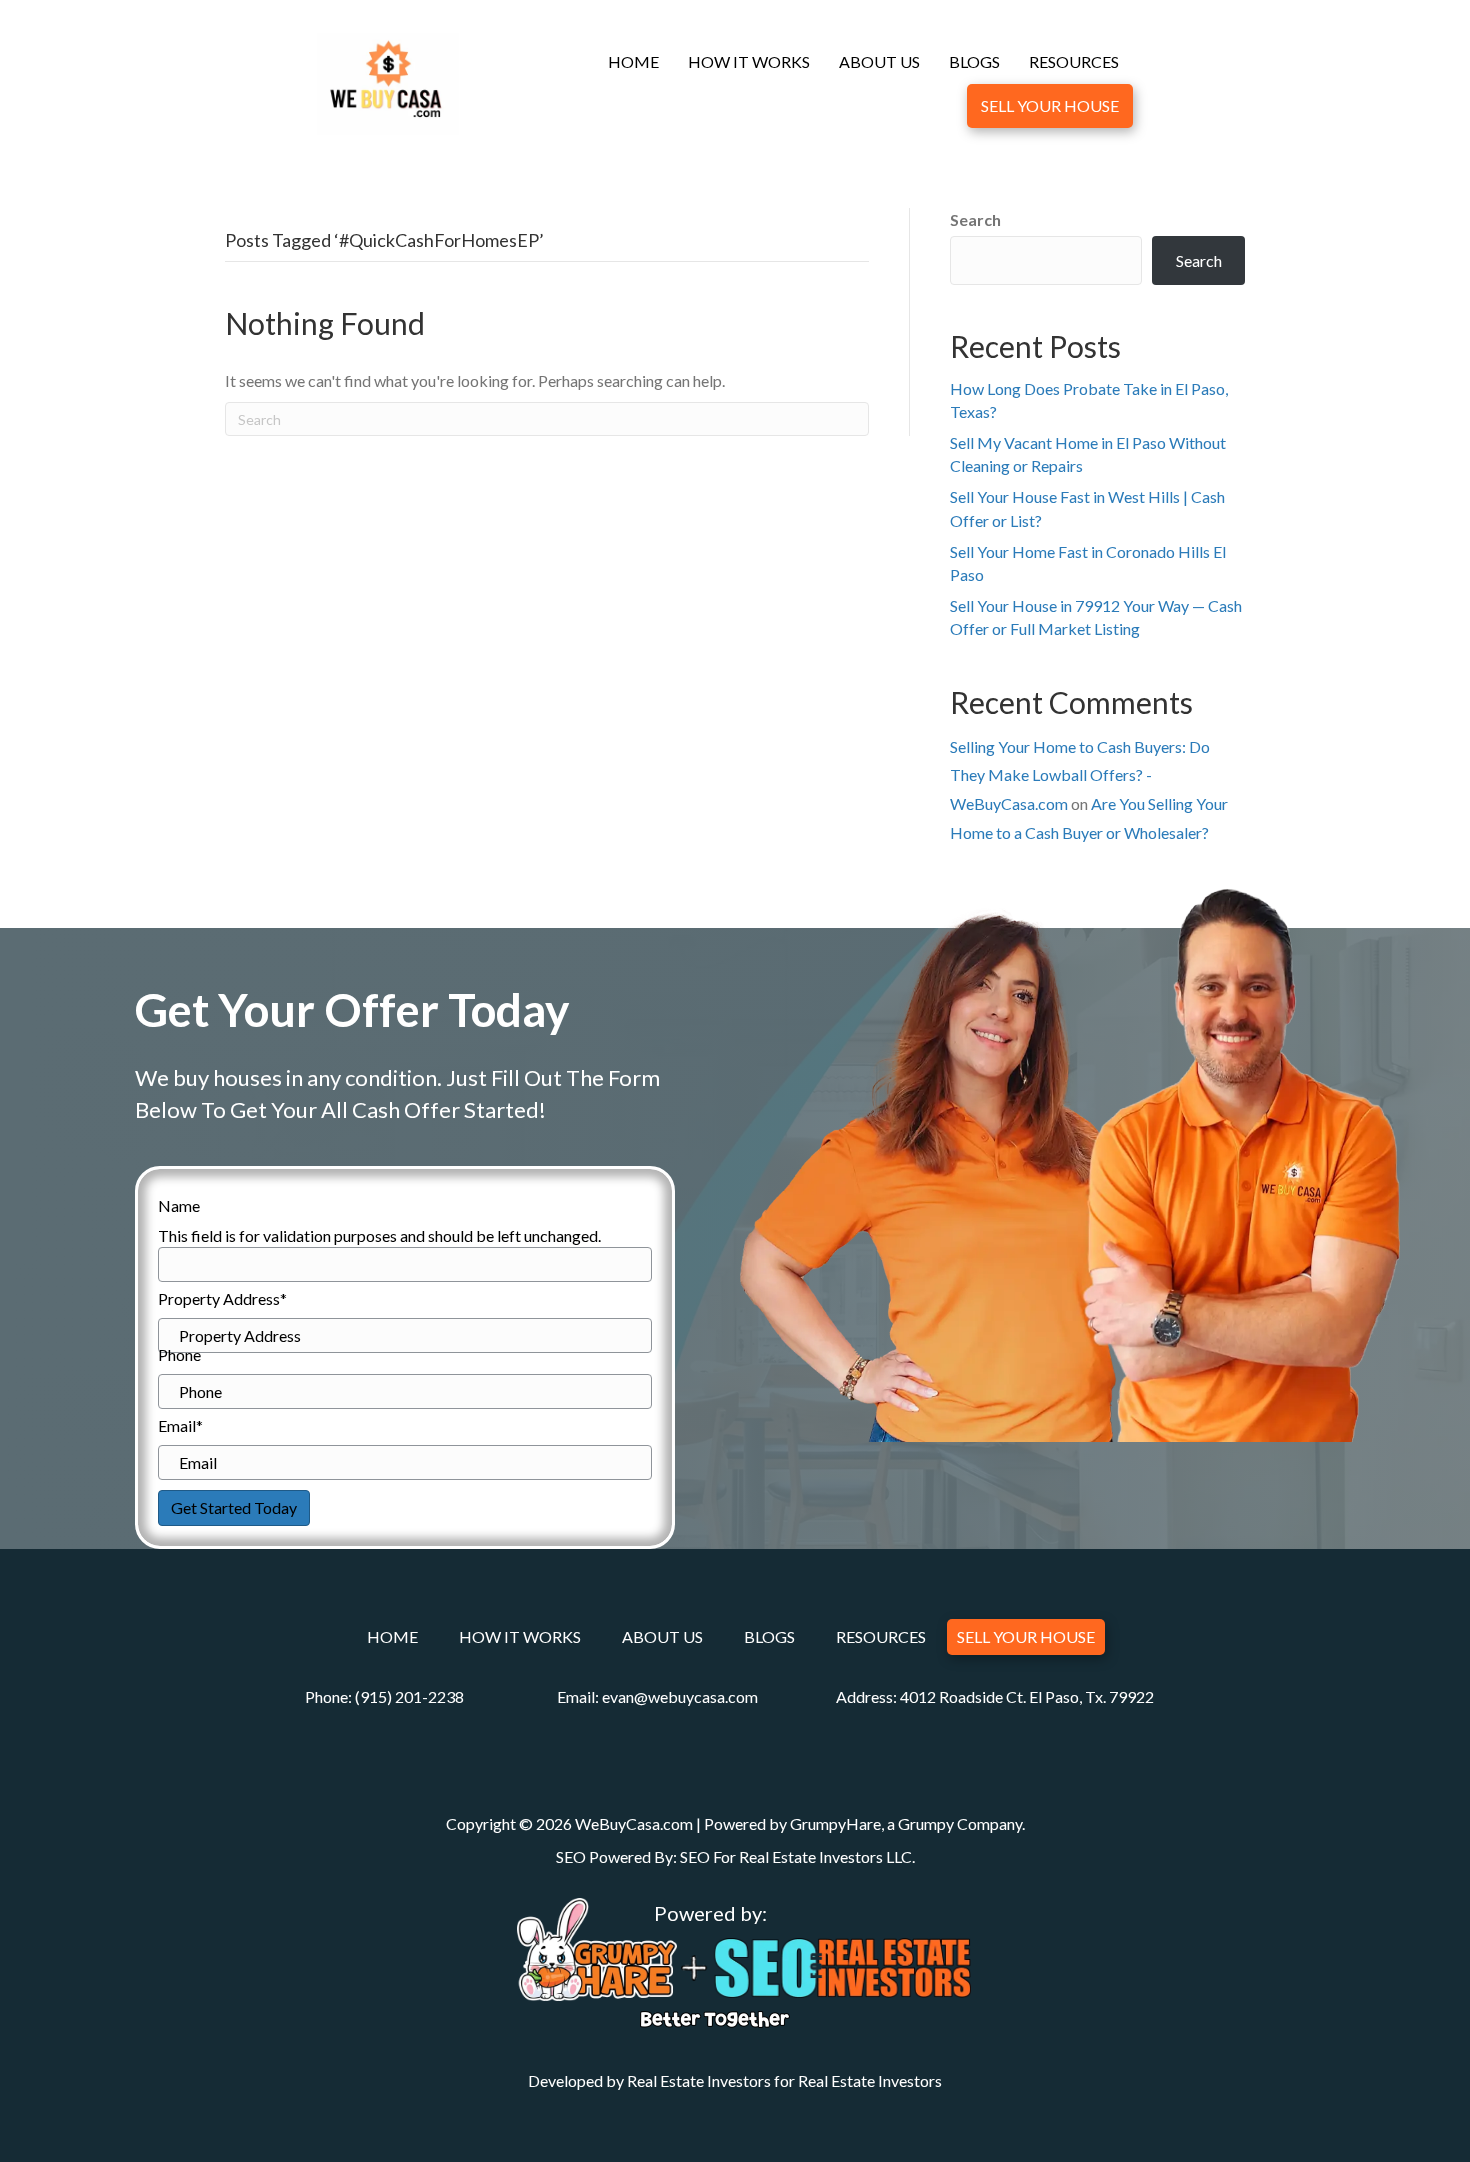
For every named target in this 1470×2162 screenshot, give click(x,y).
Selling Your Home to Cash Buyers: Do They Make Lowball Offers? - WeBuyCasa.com (1080, 775)
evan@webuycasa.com (680, 1696)
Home (633, 61)
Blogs (974, 61)
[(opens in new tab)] (597, 1946)
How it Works (749, 61)
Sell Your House (1050, 105)
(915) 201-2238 (409, 1696)
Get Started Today (234, 1507)
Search (975, 219)
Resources (1074, 61)
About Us (879, 61)
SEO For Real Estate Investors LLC (796, 1856)
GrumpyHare (835, 1823)
